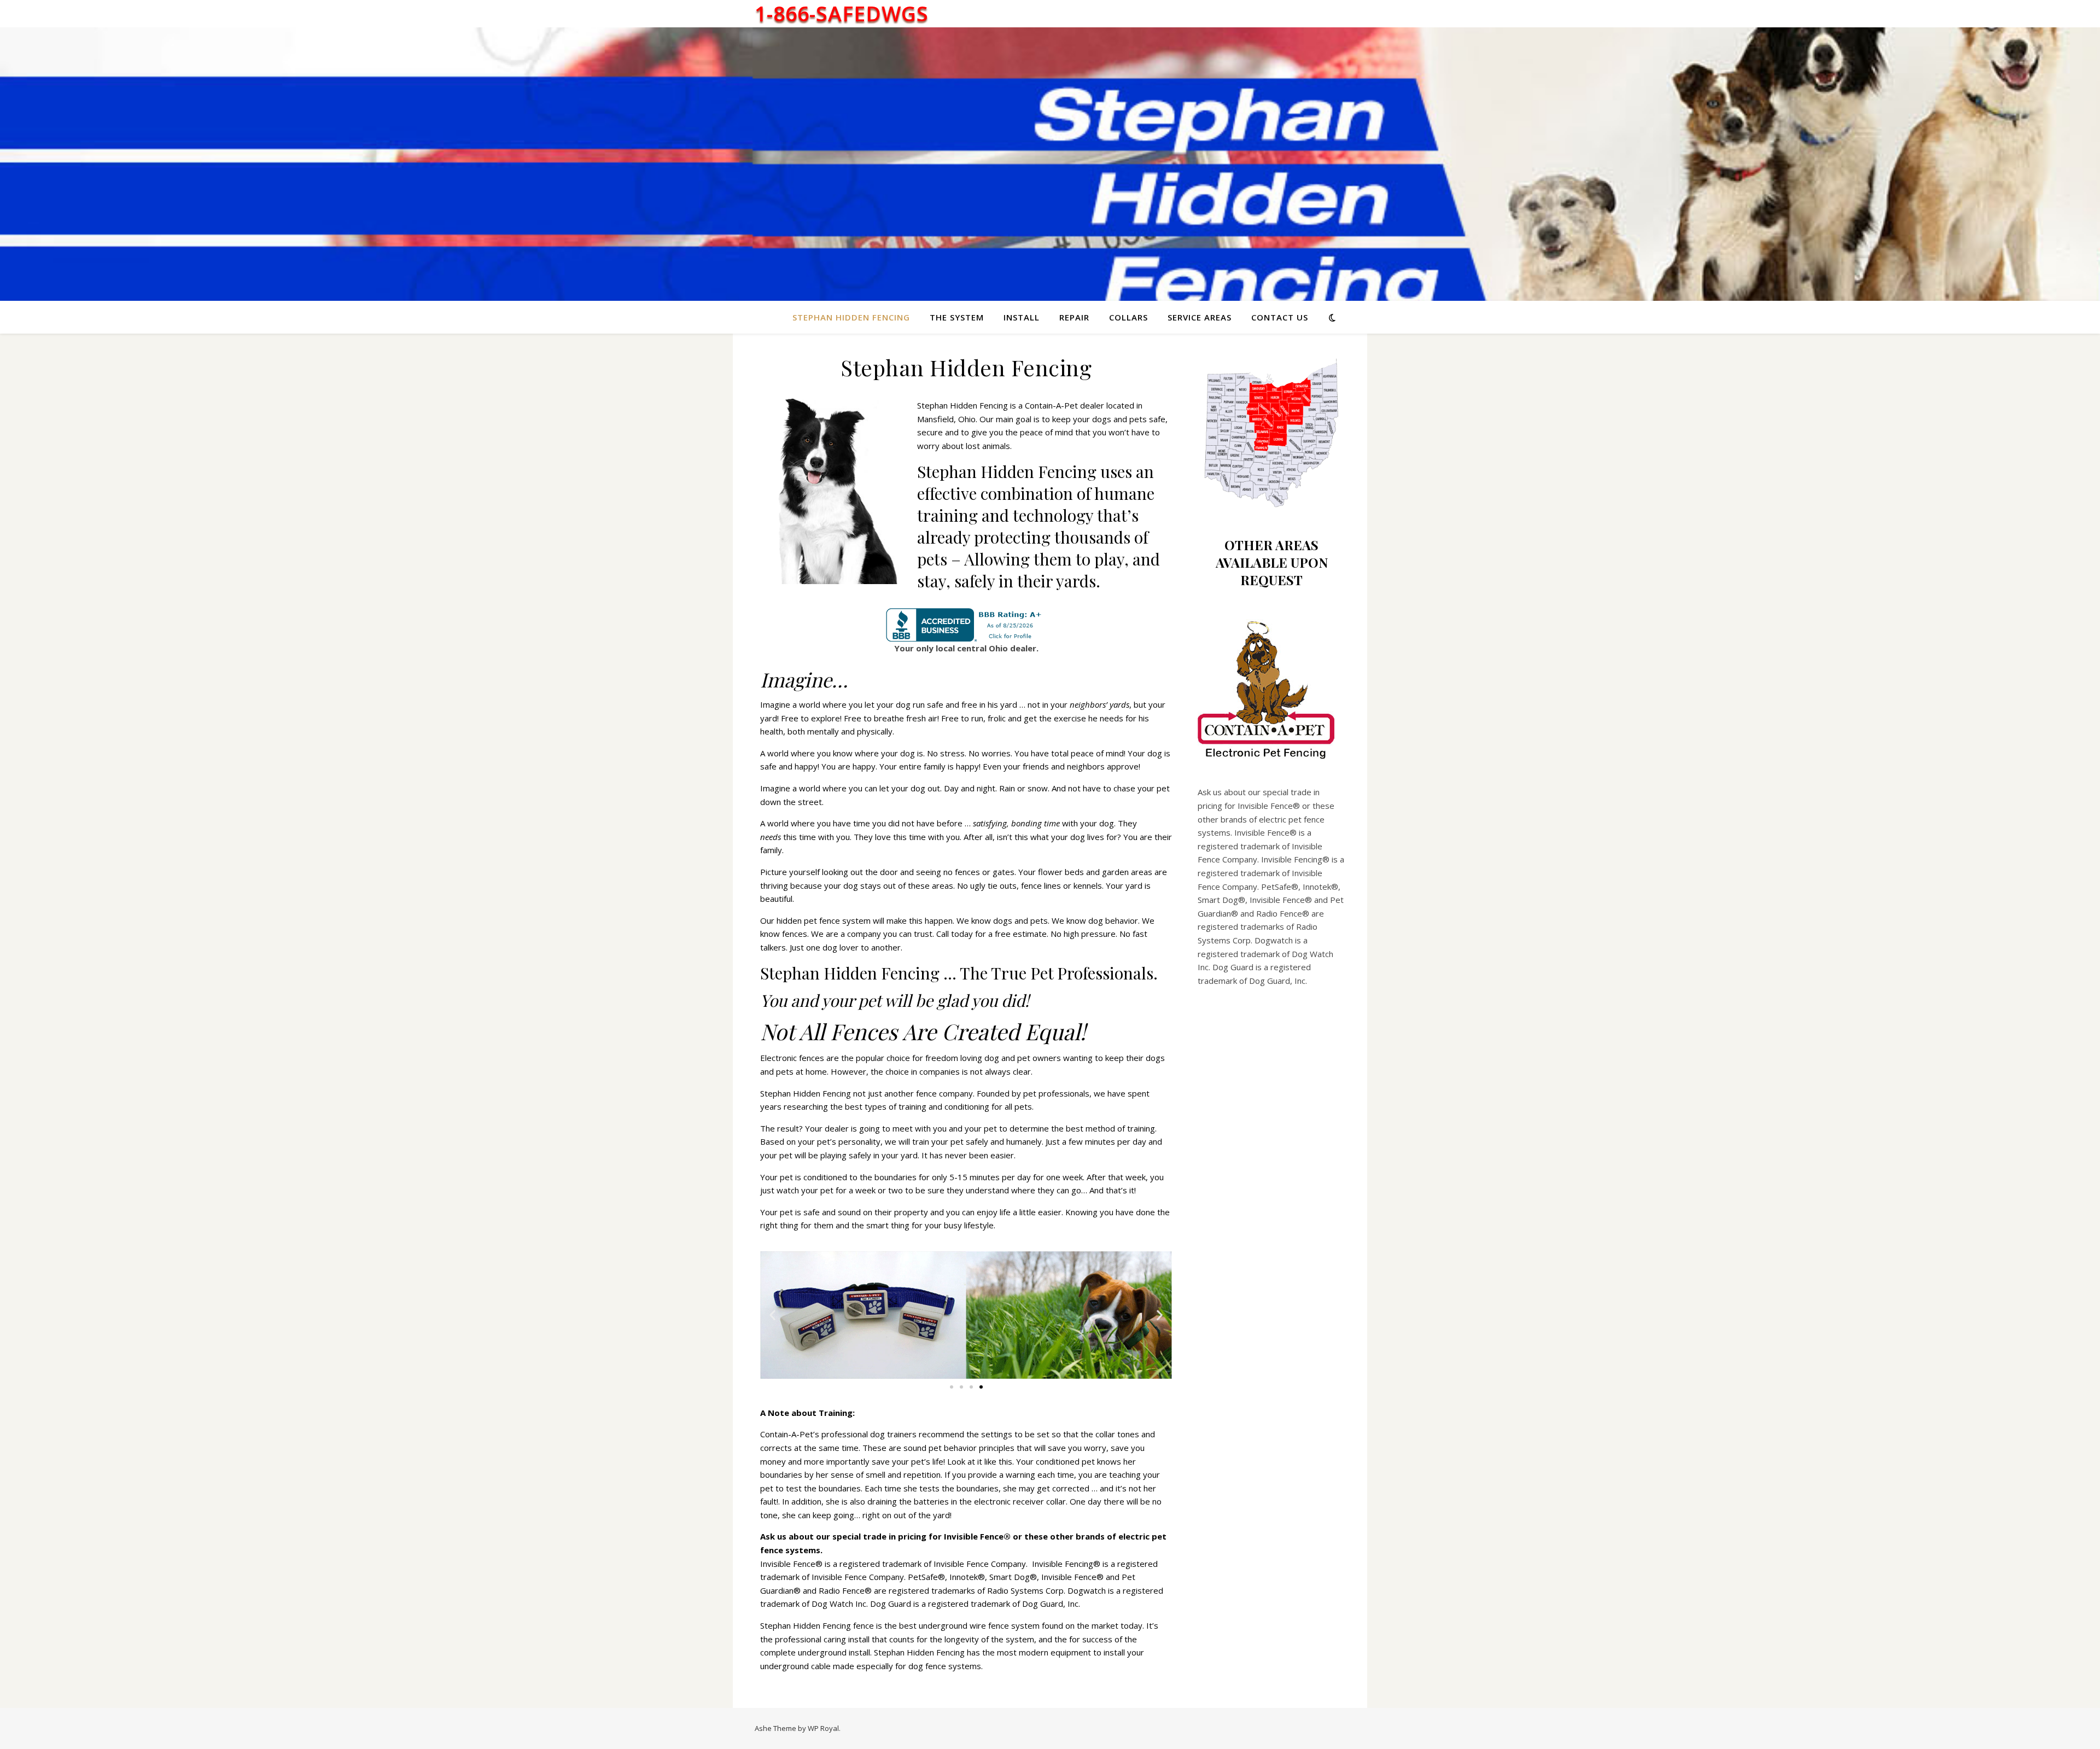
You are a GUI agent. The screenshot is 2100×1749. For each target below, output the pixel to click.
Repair (1074, 317)
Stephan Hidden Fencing (851, 317)
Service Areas (1200, 317)
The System (957, 317)
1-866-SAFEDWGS (842, 14)
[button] (772, 1315)
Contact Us (1280, 317)
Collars (1128, 317)
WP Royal (823, 1728)
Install (1022, 317)
